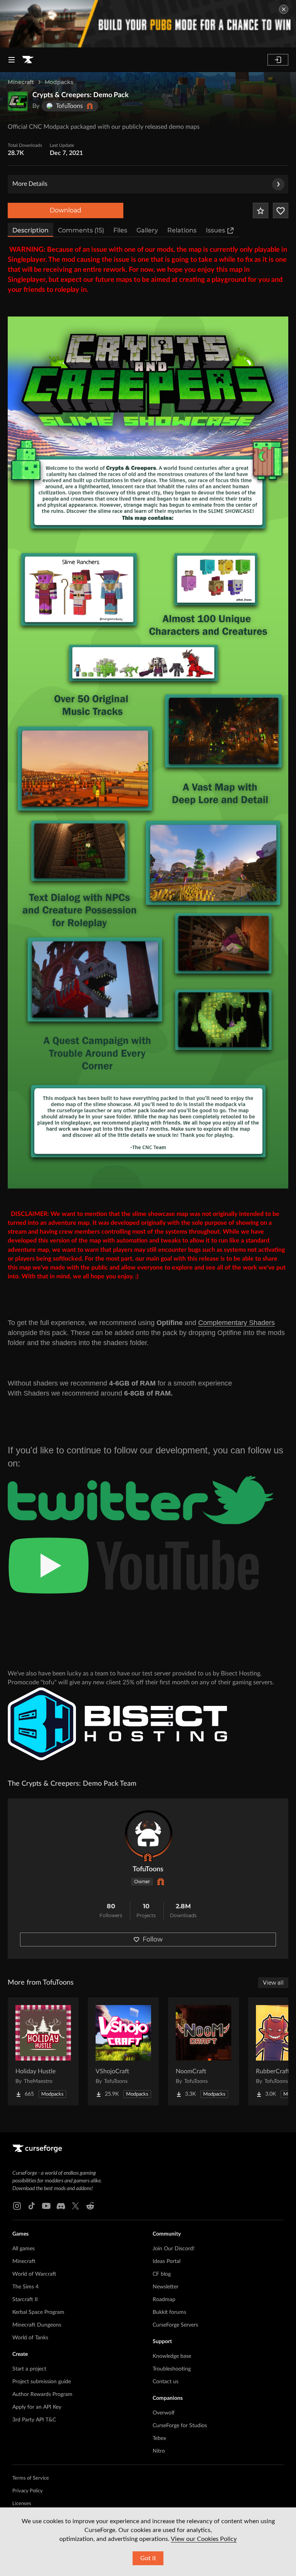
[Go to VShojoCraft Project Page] (123, 2051)
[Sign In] (278, 60)
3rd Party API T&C (34, 2420)
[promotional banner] (148, 24)
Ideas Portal (166, 2261)
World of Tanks (30, 2338)
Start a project (29, 2369)
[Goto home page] (28, 60)
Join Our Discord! (174, 2249)
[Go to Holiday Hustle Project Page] (43, 2051)
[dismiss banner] (284, 9)
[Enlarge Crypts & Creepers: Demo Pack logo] (18, 101)
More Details (30, 184)
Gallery (147, 230)
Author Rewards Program (42, 2394)
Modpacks (59, 82)
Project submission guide (42, 2382)
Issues (215, 230)
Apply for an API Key (37, 2407)
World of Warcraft (34, 2274)
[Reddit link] (90, 2206)
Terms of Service (31, 2478)
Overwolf (164, 2413)
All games (24, 2249)
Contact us (166, 2382)
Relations (182, 230)
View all (273, 1983)
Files (120, 230)
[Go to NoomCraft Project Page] (203, 2051)
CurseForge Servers (175, 2325)
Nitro (159, 2451)
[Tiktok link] (32, 2206)
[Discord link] (61, 2206)
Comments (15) (81, 230)
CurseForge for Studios (180, 2426)
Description (30, 230)
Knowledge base (172, 2356)
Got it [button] (148, 2558)
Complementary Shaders (236, 1323)
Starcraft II (25, 2300)
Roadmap (164, 2300)
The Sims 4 (25, 2287)
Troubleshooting (172, 2369)
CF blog (162, 2274)
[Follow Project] (281, 210)
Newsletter (166, 2287)
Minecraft (21, 82)
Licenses (22, 2504)
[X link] (76, 2206)
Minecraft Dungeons (37, 2325)
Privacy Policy (28, 2491)
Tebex (159, 2438)
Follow (153, 1939)
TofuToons (148, 1869)
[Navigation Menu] (12, 60)
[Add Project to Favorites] (261, 210)
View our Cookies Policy (204, 2539)
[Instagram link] (17, 2206)
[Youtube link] (46, 2206)
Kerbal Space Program (38, 2312)
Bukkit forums (169, 2312)
